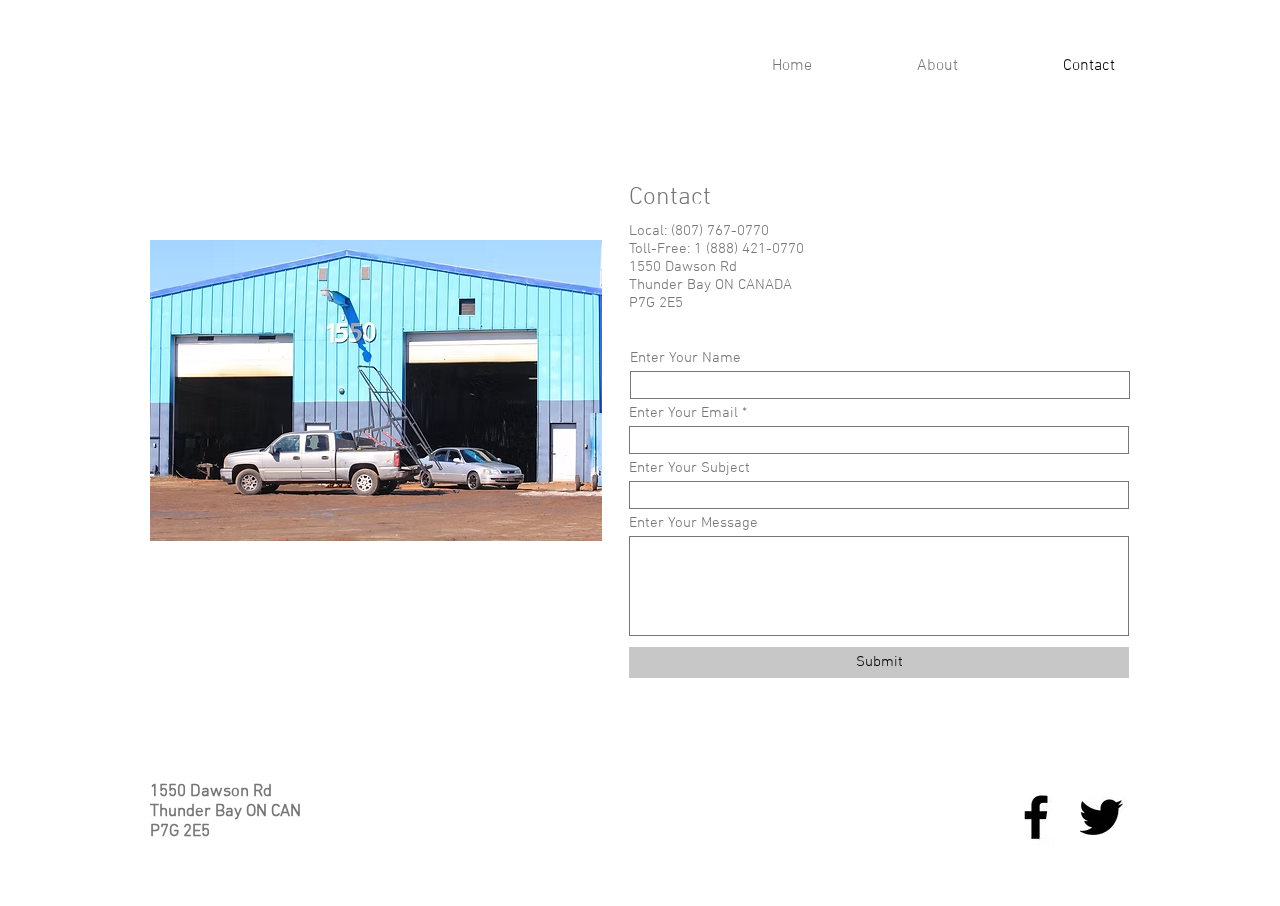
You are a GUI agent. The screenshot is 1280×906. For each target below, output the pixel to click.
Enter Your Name (685, 358)
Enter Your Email (683, 413)
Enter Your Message (693, 523)
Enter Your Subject (689, 468)
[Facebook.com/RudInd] (1036, 817)
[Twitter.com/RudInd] (1101, 817)
